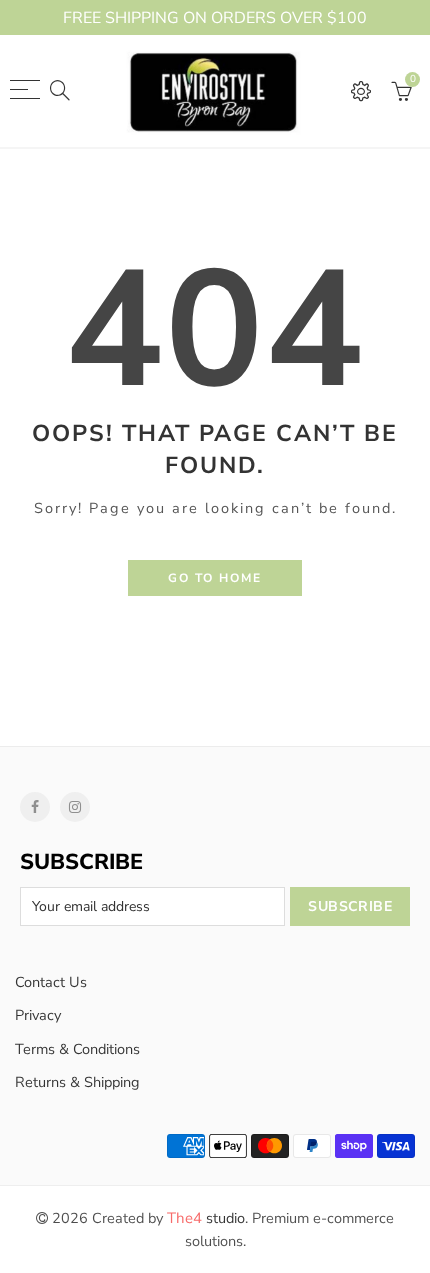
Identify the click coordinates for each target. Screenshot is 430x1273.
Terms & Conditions (77, 1049)
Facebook (35, 807)
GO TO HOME (215, 578)
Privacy (38, 1015)
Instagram (75, 807)
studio (206, 1218)
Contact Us (51, 982)
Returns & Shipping (77, 1082)
